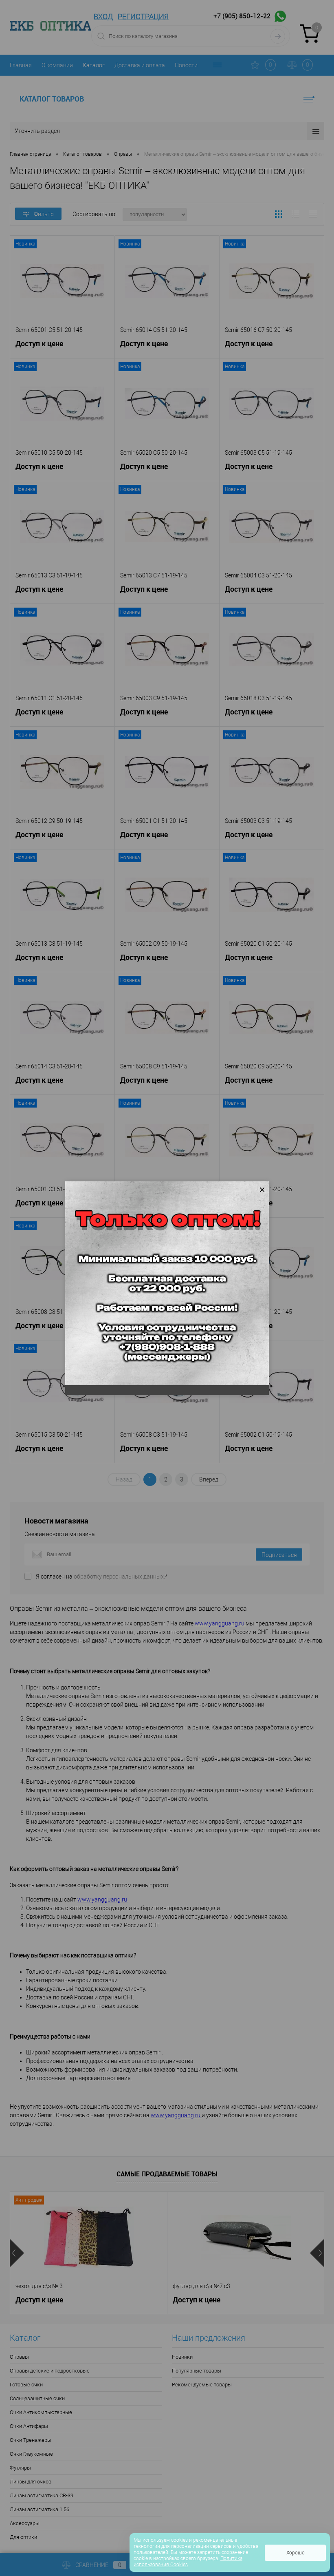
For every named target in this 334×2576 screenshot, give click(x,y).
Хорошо (296, 2553)
